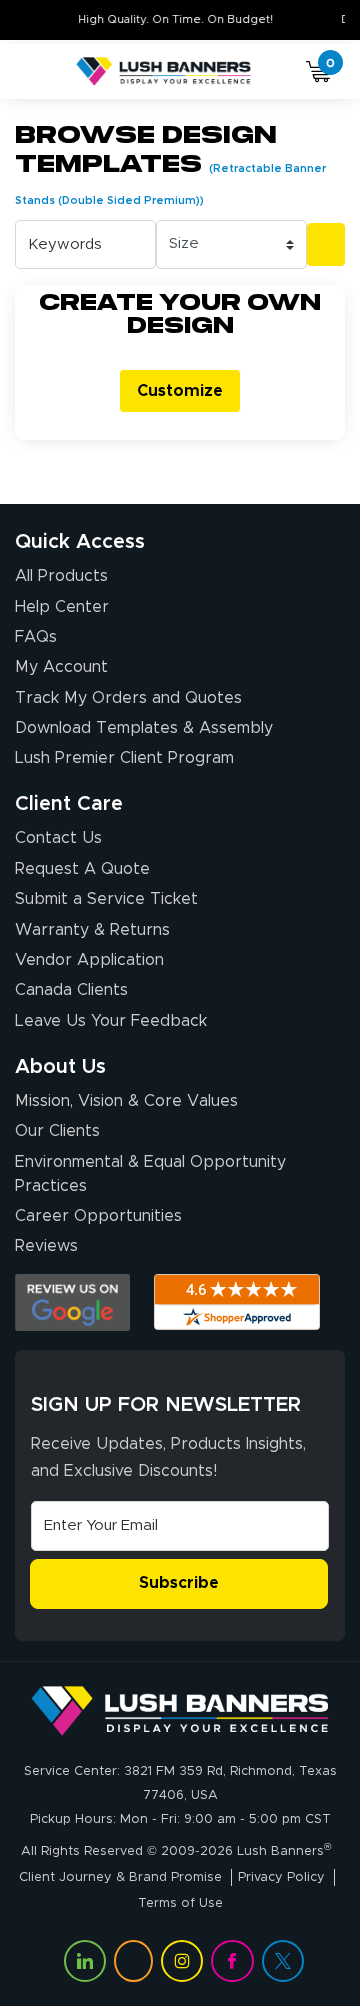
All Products (61, 576)
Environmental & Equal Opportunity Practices (150, 1174)
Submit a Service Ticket (106, 899)
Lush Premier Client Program (124, 758)
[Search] (326, 244)
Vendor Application (89, 960)
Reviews (46, 1246)
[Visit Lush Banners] (180, 1710)
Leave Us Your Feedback (111, 1021)
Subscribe (179, 1583)
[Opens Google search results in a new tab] (72, 1302)
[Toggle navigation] (39, 72)
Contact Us (58, 838)
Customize (180, 391)
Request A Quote (82, 869)
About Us (60, 1067)
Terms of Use (180, 1903)
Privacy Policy (281, 1877)
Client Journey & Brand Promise (120, 1877)
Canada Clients (71, 990)
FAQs (36, 637)
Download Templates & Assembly (144, 728)
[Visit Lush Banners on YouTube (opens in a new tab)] (133, 1961)
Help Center (62, 607)
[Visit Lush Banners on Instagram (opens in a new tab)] (182, 1961)
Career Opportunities (98, 1216)
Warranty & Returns (92, 930)
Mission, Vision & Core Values (126, 1101)
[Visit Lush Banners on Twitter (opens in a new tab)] (283, 1961)
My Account (61, 667)
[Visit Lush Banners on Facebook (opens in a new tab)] (232, 1961)
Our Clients (57, 1131)
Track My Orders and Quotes (128, 698)
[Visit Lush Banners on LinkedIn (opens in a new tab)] (85, 1961)
